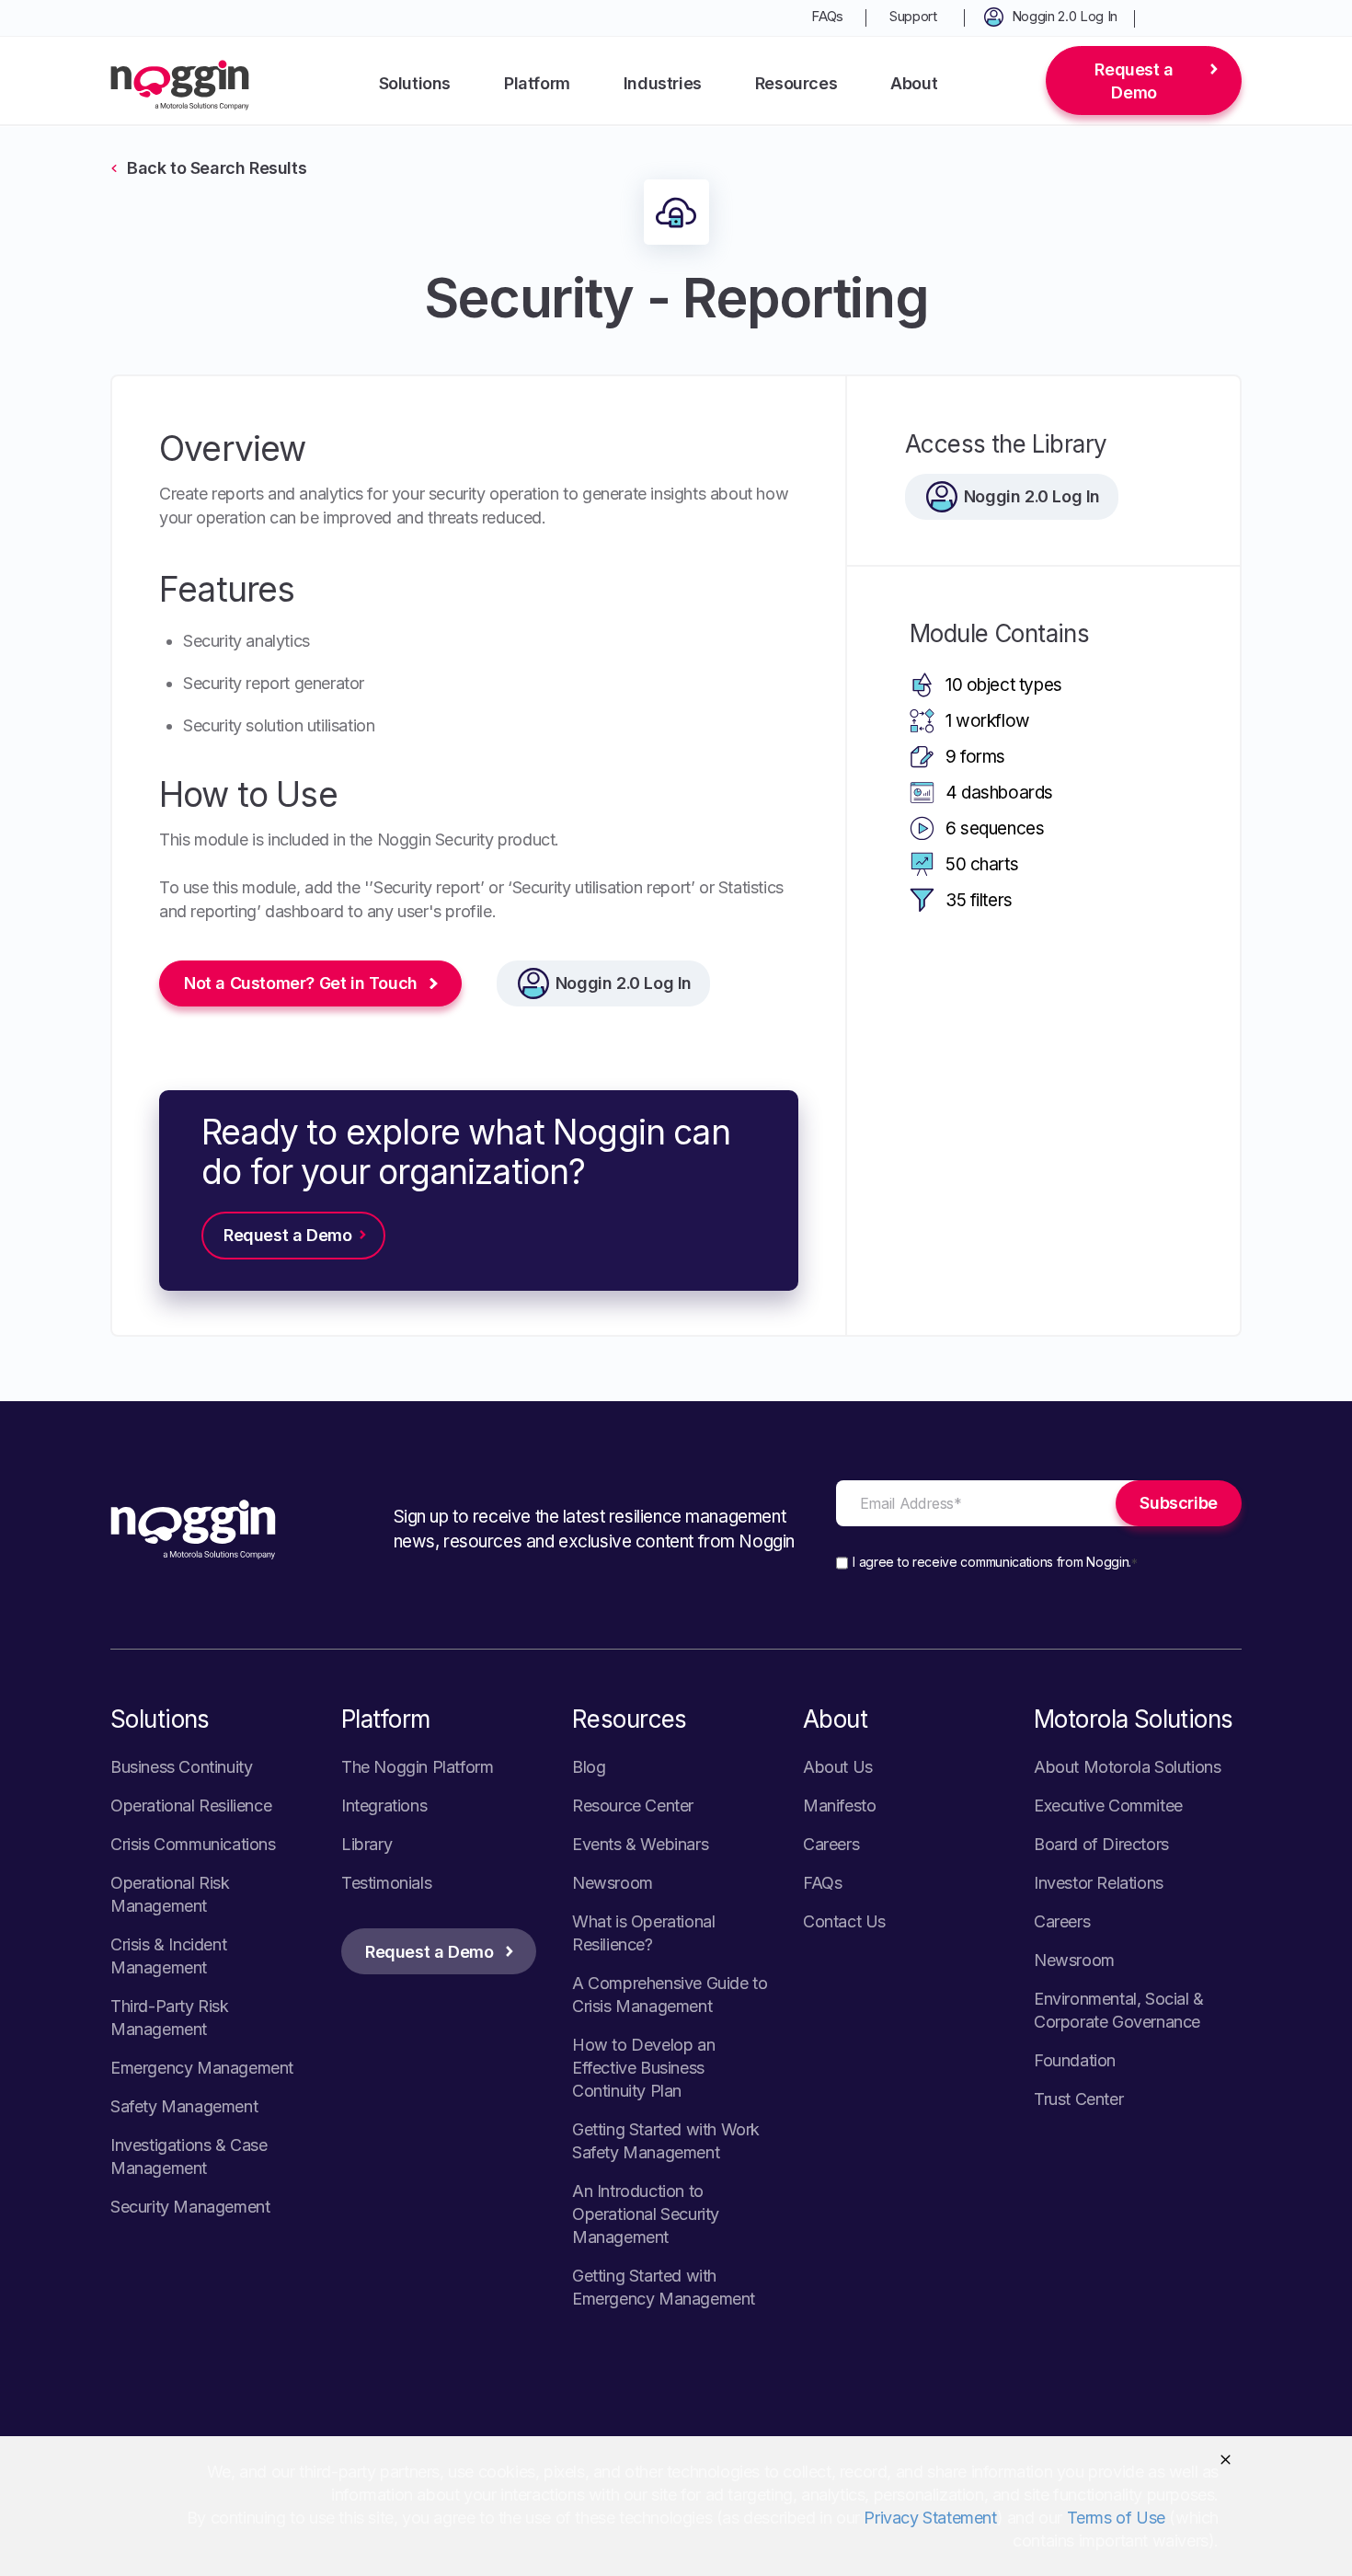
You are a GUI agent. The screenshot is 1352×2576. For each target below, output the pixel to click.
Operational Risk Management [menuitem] (170, 1894)
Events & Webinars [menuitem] (640, 1844)
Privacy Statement (930, 2518)
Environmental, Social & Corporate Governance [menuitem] (1119, 2010)
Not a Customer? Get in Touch (301, 983)
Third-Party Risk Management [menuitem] (170, 2018)
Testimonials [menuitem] (386, 1883)
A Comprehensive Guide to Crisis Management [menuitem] (670, 1995)
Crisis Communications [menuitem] (193, 1844)
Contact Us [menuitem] (844, 1921)
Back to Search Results (217, 168)
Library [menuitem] (367, 1844)
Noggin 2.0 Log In (624, 983)
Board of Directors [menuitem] (1101, 1844)
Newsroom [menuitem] (613, 1883)
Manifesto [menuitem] (839, 1805)
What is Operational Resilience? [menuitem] (643, 1933)
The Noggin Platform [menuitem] (417, 1767)
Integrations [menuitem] (384, 1805)
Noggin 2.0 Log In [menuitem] (1065, 16)
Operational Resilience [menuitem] (191, 1805)
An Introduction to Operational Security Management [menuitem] (646, 2214)
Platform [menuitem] (537, 83)
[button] (1226, 2460)
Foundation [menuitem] (1075, 2060)
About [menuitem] (914, 83)
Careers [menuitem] (831, 1844)
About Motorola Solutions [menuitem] (1127, 1767)
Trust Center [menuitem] (1078, 2099)
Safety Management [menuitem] (184, 2106)
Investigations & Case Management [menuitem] (189, 2156)
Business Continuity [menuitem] (181, 1767)
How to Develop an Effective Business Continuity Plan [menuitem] (643, 2068)
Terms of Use (1116, 2518)
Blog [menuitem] (589, 1767)
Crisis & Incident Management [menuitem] (168, 1956)
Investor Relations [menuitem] (1099, 1883)
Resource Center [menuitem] (633, 1805)
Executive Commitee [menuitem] (1108, 1805)
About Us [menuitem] (838, 1767)
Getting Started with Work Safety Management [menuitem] (666, 2141)
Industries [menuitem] (663, 83)
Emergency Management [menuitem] (202, 2068)
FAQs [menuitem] (827, 16)
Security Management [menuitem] (190, 2207)
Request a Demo (1134, 81)
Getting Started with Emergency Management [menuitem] (664, 2287)
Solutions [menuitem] (415, 83)
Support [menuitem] (913, 16)
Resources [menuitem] (796, 83)
